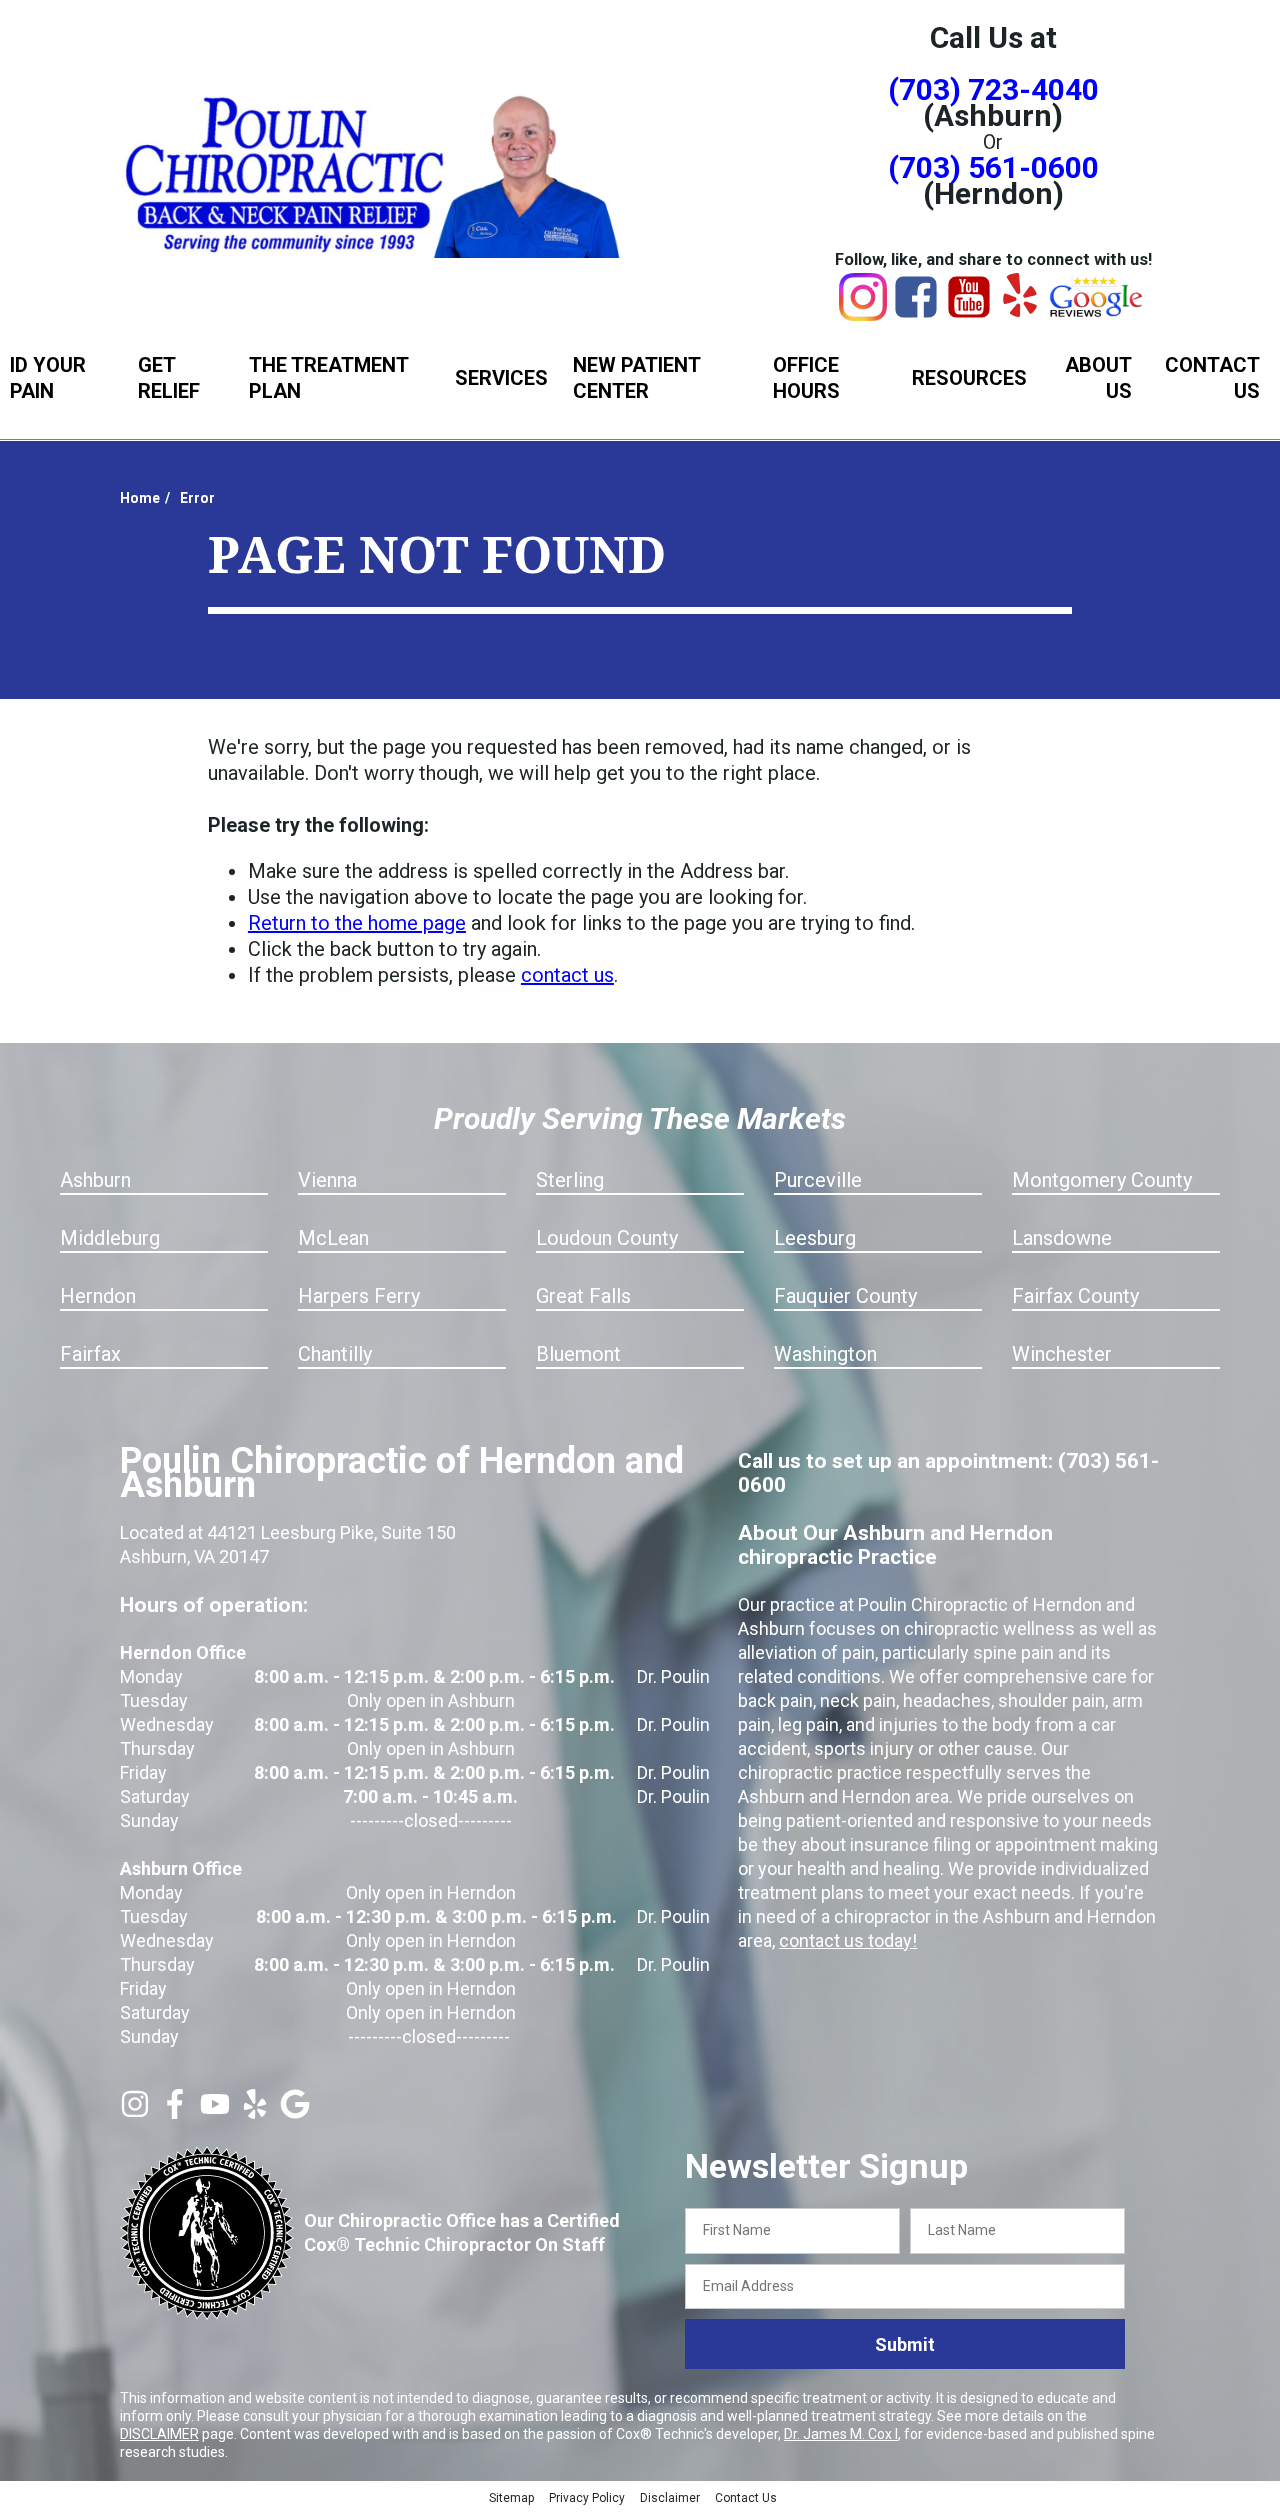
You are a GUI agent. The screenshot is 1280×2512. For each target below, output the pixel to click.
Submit (905, 2344)
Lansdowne (1062, 1238)
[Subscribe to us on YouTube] (215, 2112)
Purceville (818, 1180)
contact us (567, 975)
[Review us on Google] (295, 2112)
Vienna (327, 1180)
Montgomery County (1102, 1180)
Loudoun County (607, 1238)
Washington (825, 1354)
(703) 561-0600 (993, 167)
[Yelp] (1020, 310)
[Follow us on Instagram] (135, 2112)
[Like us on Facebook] (175, 2112)
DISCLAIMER (159, 2434)
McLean (333, 1238)
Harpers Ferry (359, 1296)
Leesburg (815, 1238)
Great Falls (583, 1296)
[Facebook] (916, 314)
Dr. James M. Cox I (841, 2434)
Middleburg (110, 1238)
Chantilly (335, 1354)
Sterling (570, 1180)
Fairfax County (1075, 1296)
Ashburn (95, 1180)
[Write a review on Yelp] (255, 2112)
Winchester (1062, 1354)
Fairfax (90, 1354)
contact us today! (848, 1940)
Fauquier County (845, 1296)
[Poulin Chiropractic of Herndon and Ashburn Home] (375, 173)
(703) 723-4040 (993, 89)
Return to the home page (357, 923)
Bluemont (578, 1354)
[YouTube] (969, 314)
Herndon (98, 1296)
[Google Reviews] (1097, 312)
